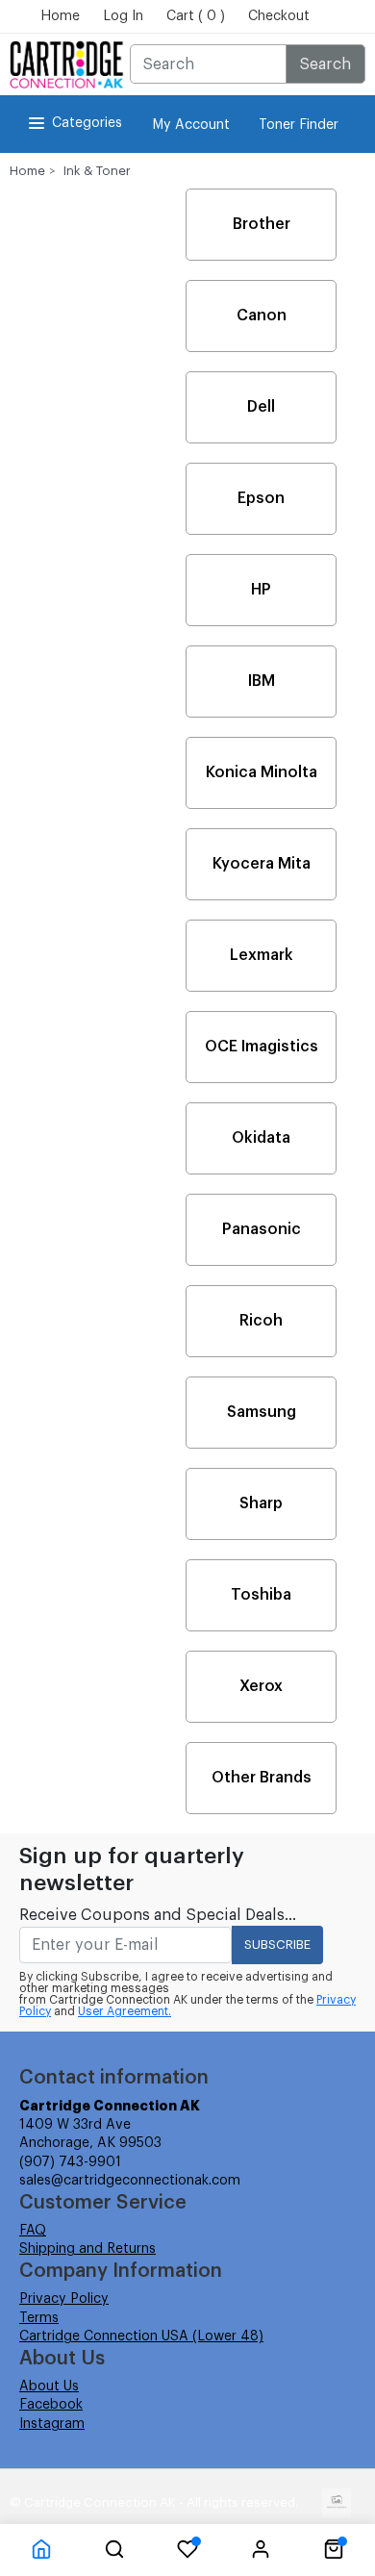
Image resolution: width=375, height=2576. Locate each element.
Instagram (52, 2424)
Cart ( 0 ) (196, 16)
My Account (191, 125)
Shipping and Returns (87, 2249)
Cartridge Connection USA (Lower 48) (141, 2336)
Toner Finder (299, 125)
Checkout (279, 16)
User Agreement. (125, 2011)
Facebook (51, 2405)
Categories (87, 123)
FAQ (33, 2231)
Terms (39, 2318)
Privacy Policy (64, 2299)
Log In (123, 16)
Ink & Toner (97, 171)
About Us (49, 2387)
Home (60, 16)
